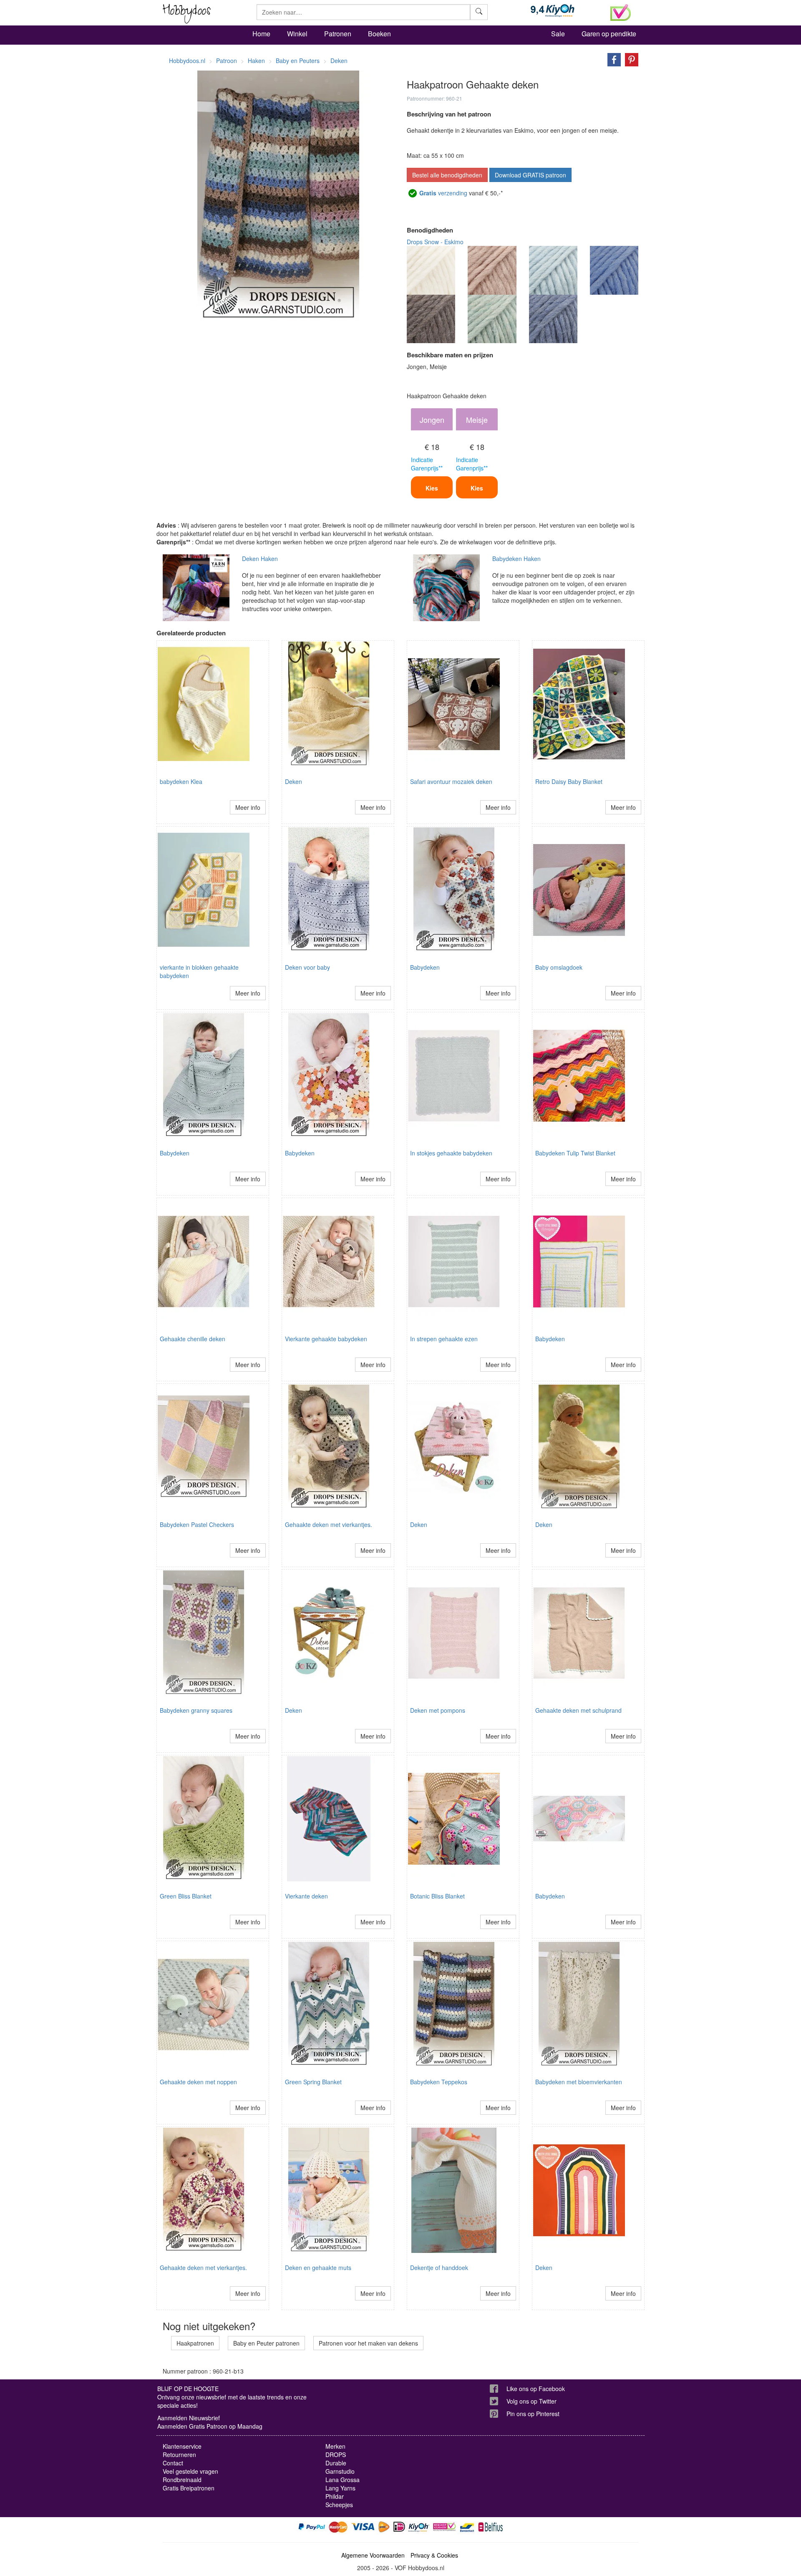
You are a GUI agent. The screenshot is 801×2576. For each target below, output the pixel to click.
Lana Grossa (343, 2480)
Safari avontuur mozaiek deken (451, 781)
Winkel (297, 34)
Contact (173, 2463)
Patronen (338, 34)
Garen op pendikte (609, 34)
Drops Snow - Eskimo (435, 242)
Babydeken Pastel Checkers (197, 1524)
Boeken (379, 34)
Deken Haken (260, 559)
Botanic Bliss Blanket (437, 1896)
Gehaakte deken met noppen (198, 2082)
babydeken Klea (181, 781)
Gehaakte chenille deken (193, 1339)
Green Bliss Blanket (186, 1896)
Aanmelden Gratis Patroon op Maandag (210, 2426)
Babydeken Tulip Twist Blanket (575, 1153)
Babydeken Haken (516, 559)
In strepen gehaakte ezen (444, 1339)
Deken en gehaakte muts (318, 2268)
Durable (336, 2463)
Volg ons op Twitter (531, 2401)
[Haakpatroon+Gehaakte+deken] (612, 59)
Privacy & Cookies (434, 2555)
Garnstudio (340, 2471)
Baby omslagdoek (559, 967)
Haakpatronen (195, 2343)
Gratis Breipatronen (189, 2488)
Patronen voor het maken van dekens (368, 2343)
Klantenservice (182, 2446)
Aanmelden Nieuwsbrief (189, 2418)
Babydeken (425, 967)
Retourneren (179, 2455)
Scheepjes (339, 2505)
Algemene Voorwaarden (373, 2555)
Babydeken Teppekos (439, 2082)
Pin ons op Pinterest (533, 2414)
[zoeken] (479, 12)
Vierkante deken (306, 1896)
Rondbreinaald (182, 2480)
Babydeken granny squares (196, 1710)
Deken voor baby (307, 967)
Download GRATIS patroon (530, 175)
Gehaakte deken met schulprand (578, 1710)
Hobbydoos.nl (187, 61)
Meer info (248, 807)
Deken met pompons (438, 1710)
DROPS (336, 2455)
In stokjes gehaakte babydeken (451, 1153)
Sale (558, 34)
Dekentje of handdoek (439, 2268)
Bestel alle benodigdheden (447, 175)
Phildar (335, 2496)
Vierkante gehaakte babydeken (326, 1339)
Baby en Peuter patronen (266, 2343)
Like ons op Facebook (536, 2389)
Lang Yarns (340, 2488)
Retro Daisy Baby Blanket (569, 781)
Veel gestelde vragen (190, 2471)
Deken (293, 781)
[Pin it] (630, 59)
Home (261, 34)
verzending (443, 193)
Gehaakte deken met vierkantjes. (329, 1524)
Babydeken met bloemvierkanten (579, 2082)
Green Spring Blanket (313, 2082)
